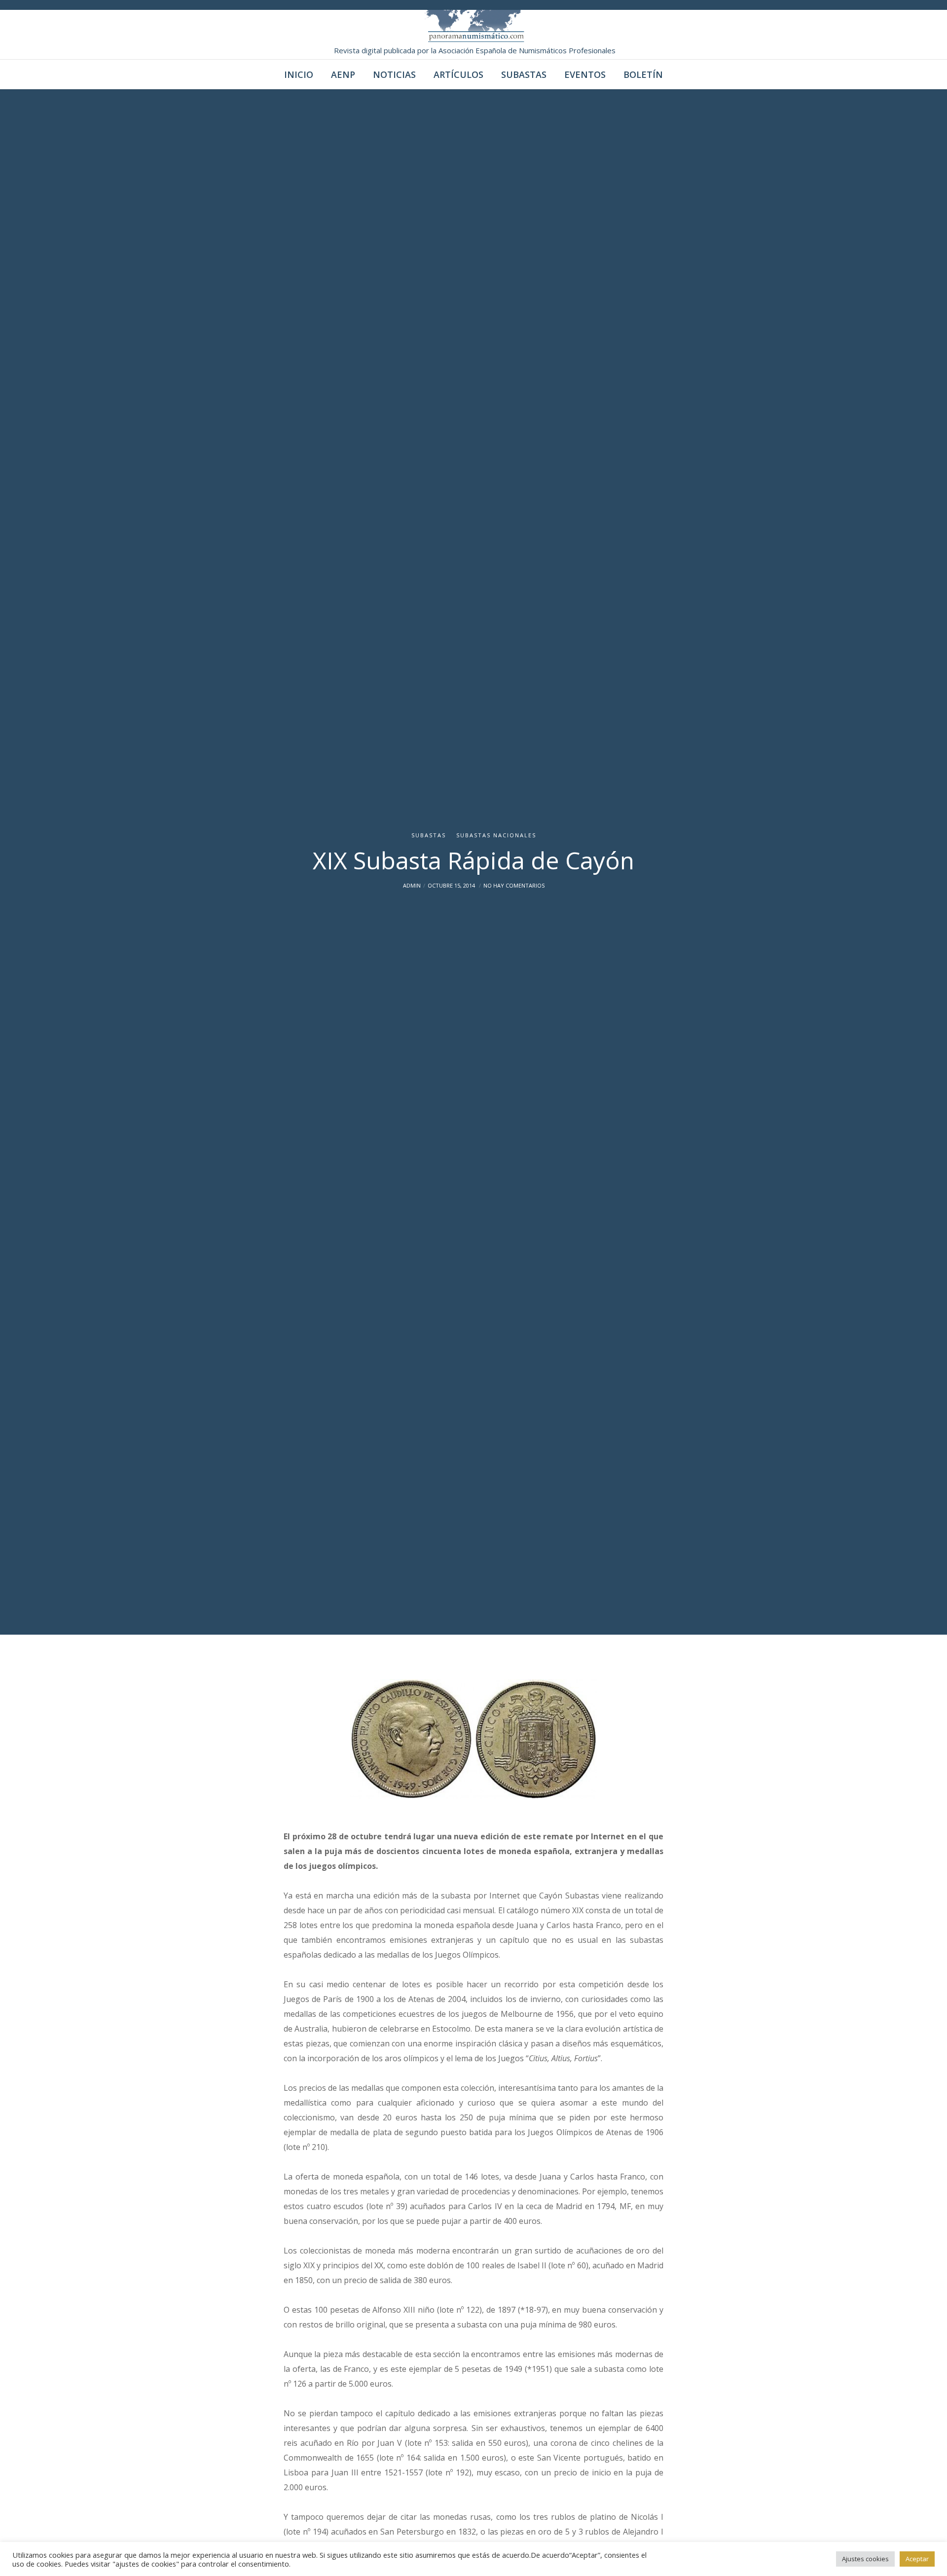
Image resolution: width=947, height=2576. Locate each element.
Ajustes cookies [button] (865, 2559)
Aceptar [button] (917, 2559)
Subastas (429, 835)
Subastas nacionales (496, 835)
